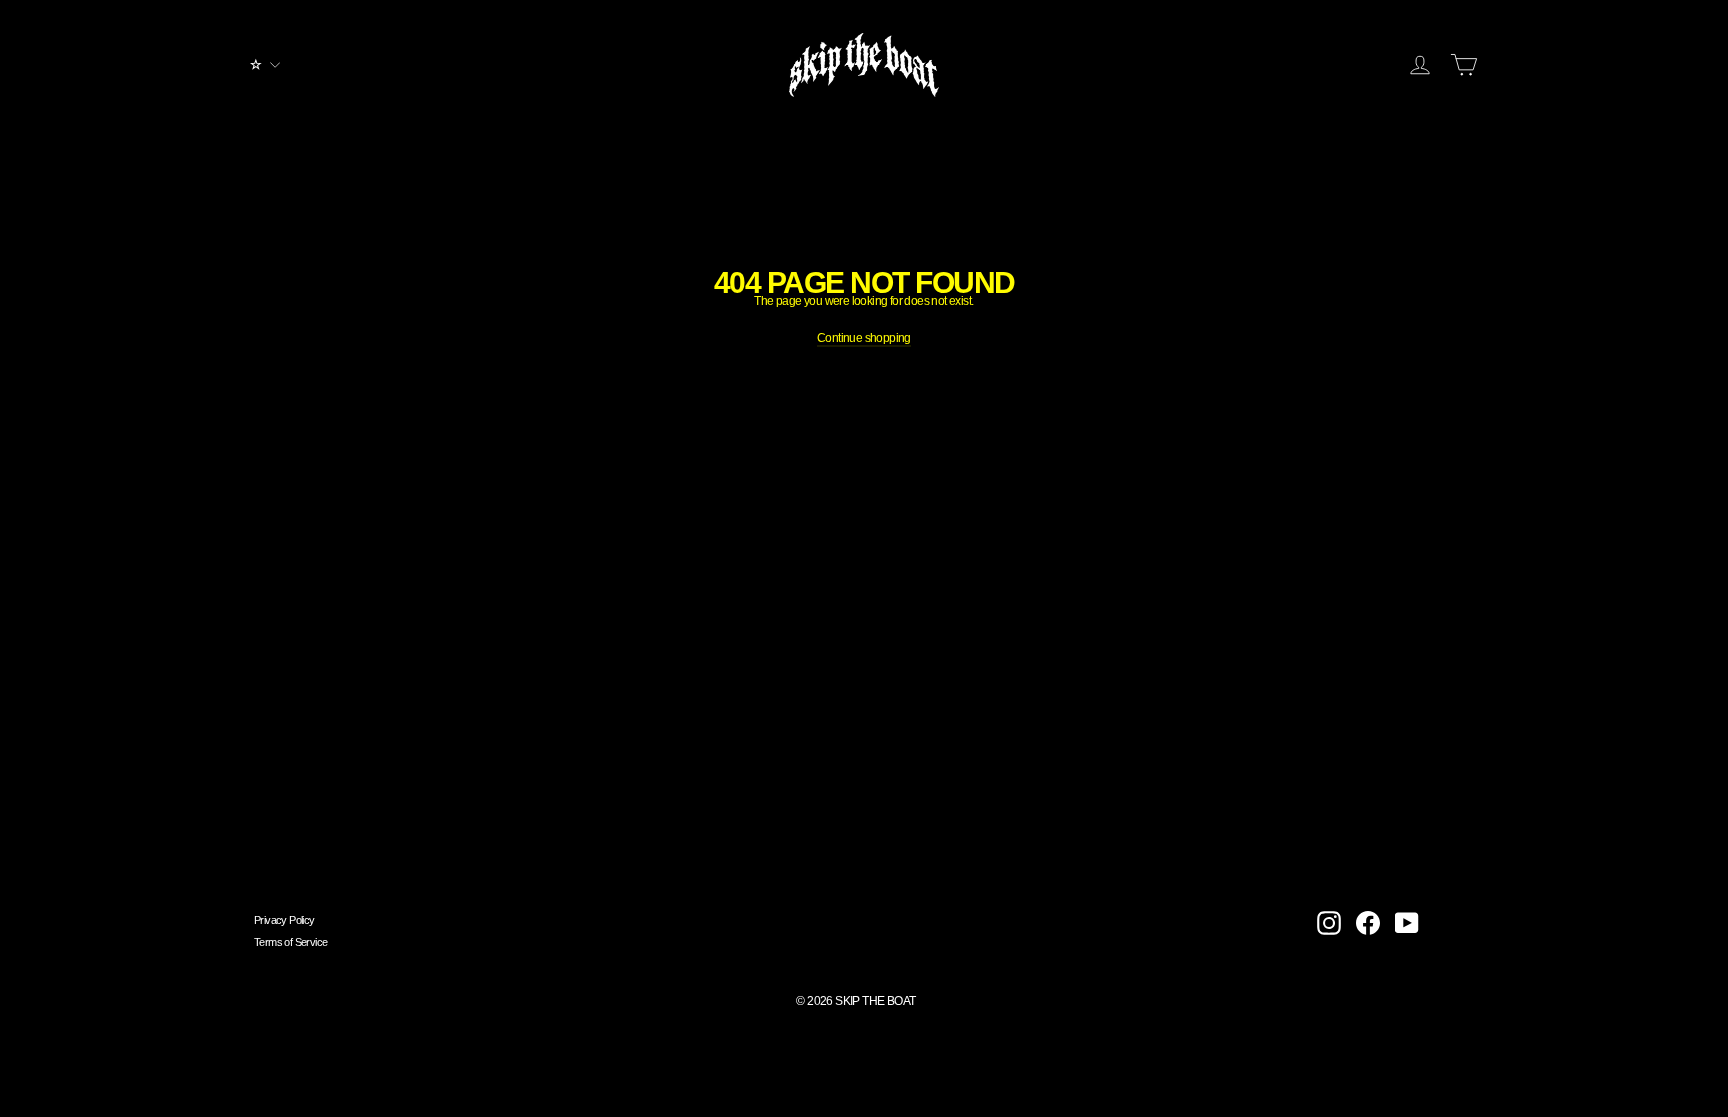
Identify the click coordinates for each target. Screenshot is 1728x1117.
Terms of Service (290, 942)
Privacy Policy (284, 920)
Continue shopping (864, 338)
